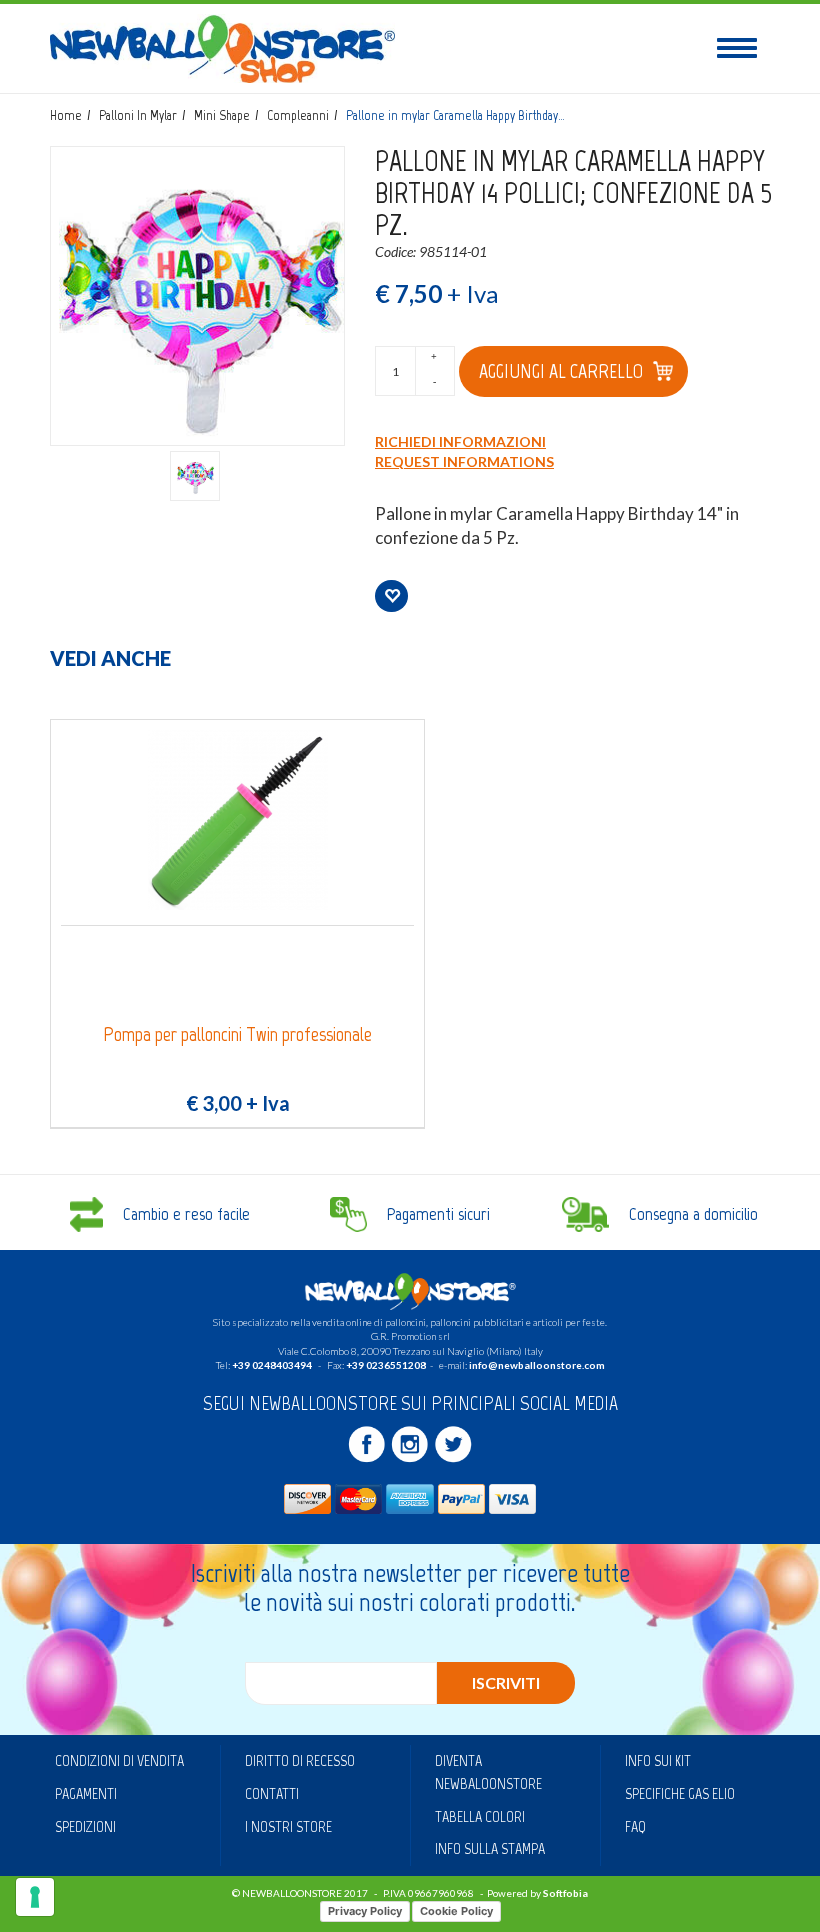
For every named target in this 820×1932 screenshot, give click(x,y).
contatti (272, 1793)
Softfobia (565, 1893)
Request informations (464, 461)
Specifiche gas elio (680, 1793)
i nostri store (288, 1826)
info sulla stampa (490, 1848)
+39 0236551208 (386, 1365)
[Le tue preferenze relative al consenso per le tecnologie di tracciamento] (35, 1897)
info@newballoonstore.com (537, 1365)
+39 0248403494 (272, 1365)
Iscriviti (506, 1682)
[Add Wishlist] (391, 596)
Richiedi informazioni (460, 441)
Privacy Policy (365, 1911)
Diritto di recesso (300, 1760)
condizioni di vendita (119, 1760)
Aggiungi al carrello (561, 371)
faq (635, 1826)
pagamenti (86, 1793)
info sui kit (658, 1760)
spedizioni (85, 1826)
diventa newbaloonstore (488, 1772)
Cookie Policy (456, 1911)
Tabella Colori (480, 1816)
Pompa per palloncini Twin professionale (237, 1034)
